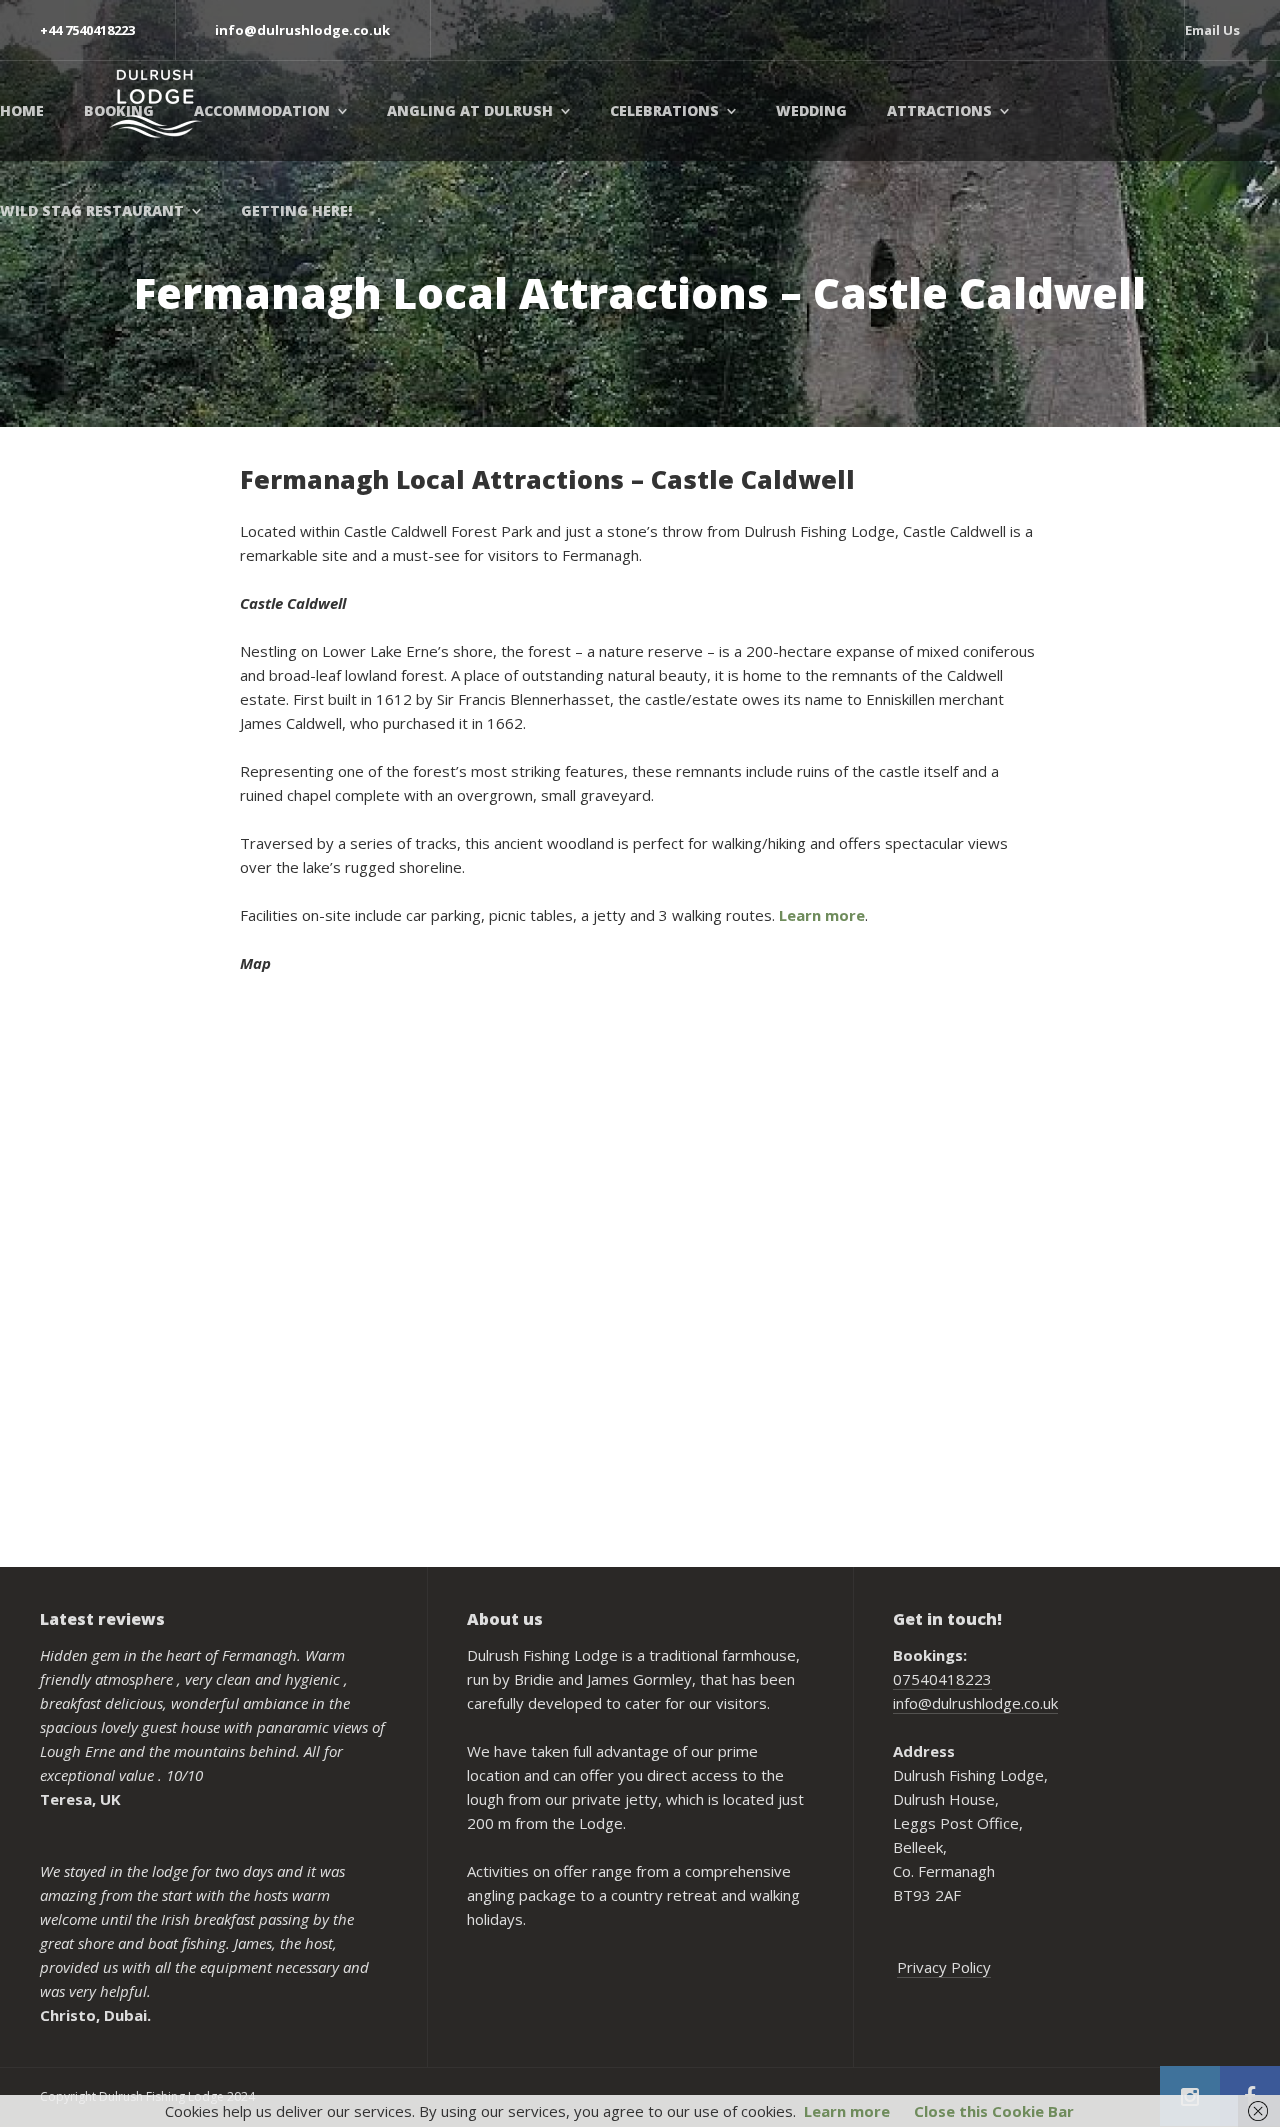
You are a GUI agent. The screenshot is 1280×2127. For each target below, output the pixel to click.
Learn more (822, 915)
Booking (119, 110)
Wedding (811, 110)
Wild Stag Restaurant (92, 210)
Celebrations (664, 110)
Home (22, 110)
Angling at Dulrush (470, 110)
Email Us (1212, 30)
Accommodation (262, 110)
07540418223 (942, 1679)
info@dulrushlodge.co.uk (975, 1703)
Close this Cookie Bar (994, 2111)
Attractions (939, 110)
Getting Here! (296, 210)
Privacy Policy (944, 1967)
